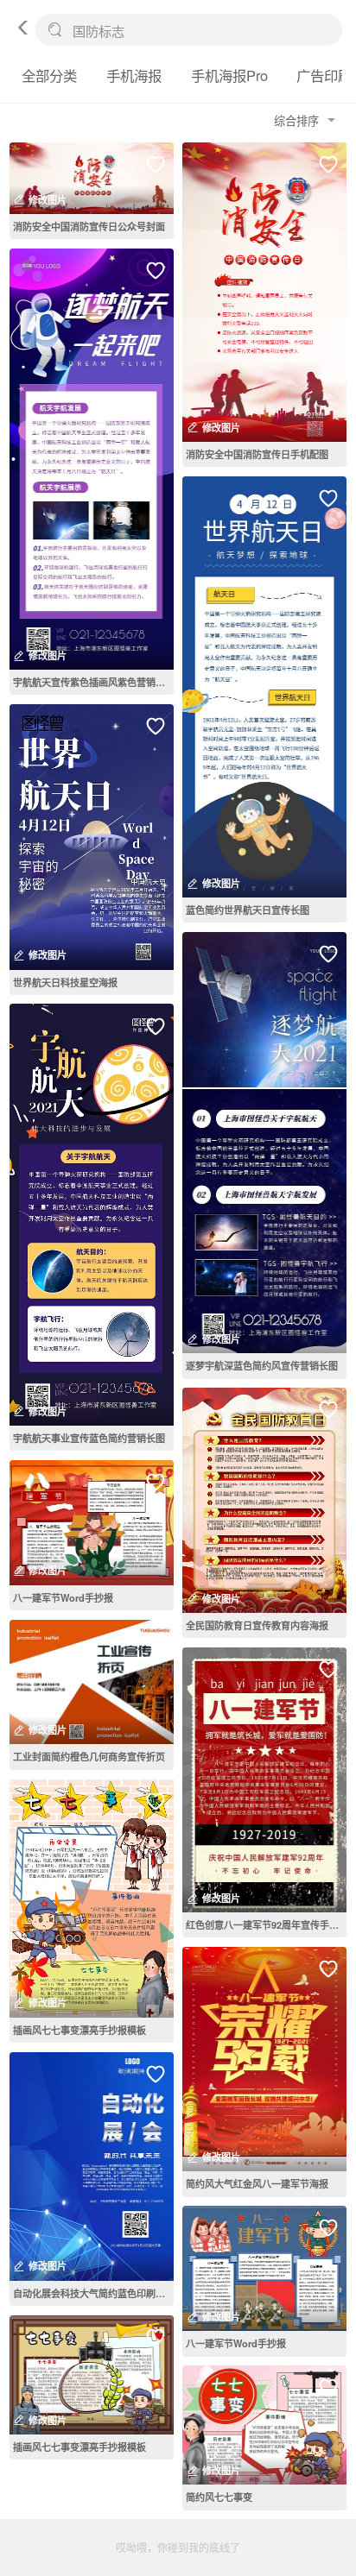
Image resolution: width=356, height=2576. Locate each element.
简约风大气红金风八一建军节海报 (257, 2183)
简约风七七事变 (219, 2497)
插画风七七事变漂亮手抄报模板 (79, 2030)
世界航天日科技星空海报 (65, 982)
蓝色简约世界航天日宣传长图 (248, 910)
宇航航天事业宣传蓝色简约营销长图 (89, 1438)
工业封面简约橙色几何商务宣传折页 (89, 1756)
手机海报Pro (229, 75)
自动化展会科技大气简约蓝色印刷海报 (93, 2293)
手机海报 (134, 75)
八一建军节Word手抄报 (63, 1597)
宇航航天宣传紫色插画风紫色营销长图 (93, 682)
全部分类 (49, 75)
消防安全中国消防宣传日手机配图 (257, 454)
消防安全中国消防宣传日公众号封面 (89, 226)
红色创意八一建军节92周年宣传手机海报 (266, 1924)
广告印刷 (324, 75)
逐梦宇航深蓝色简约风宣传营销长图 (262, 1365)
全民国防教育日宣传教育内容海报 (257, 1625)
